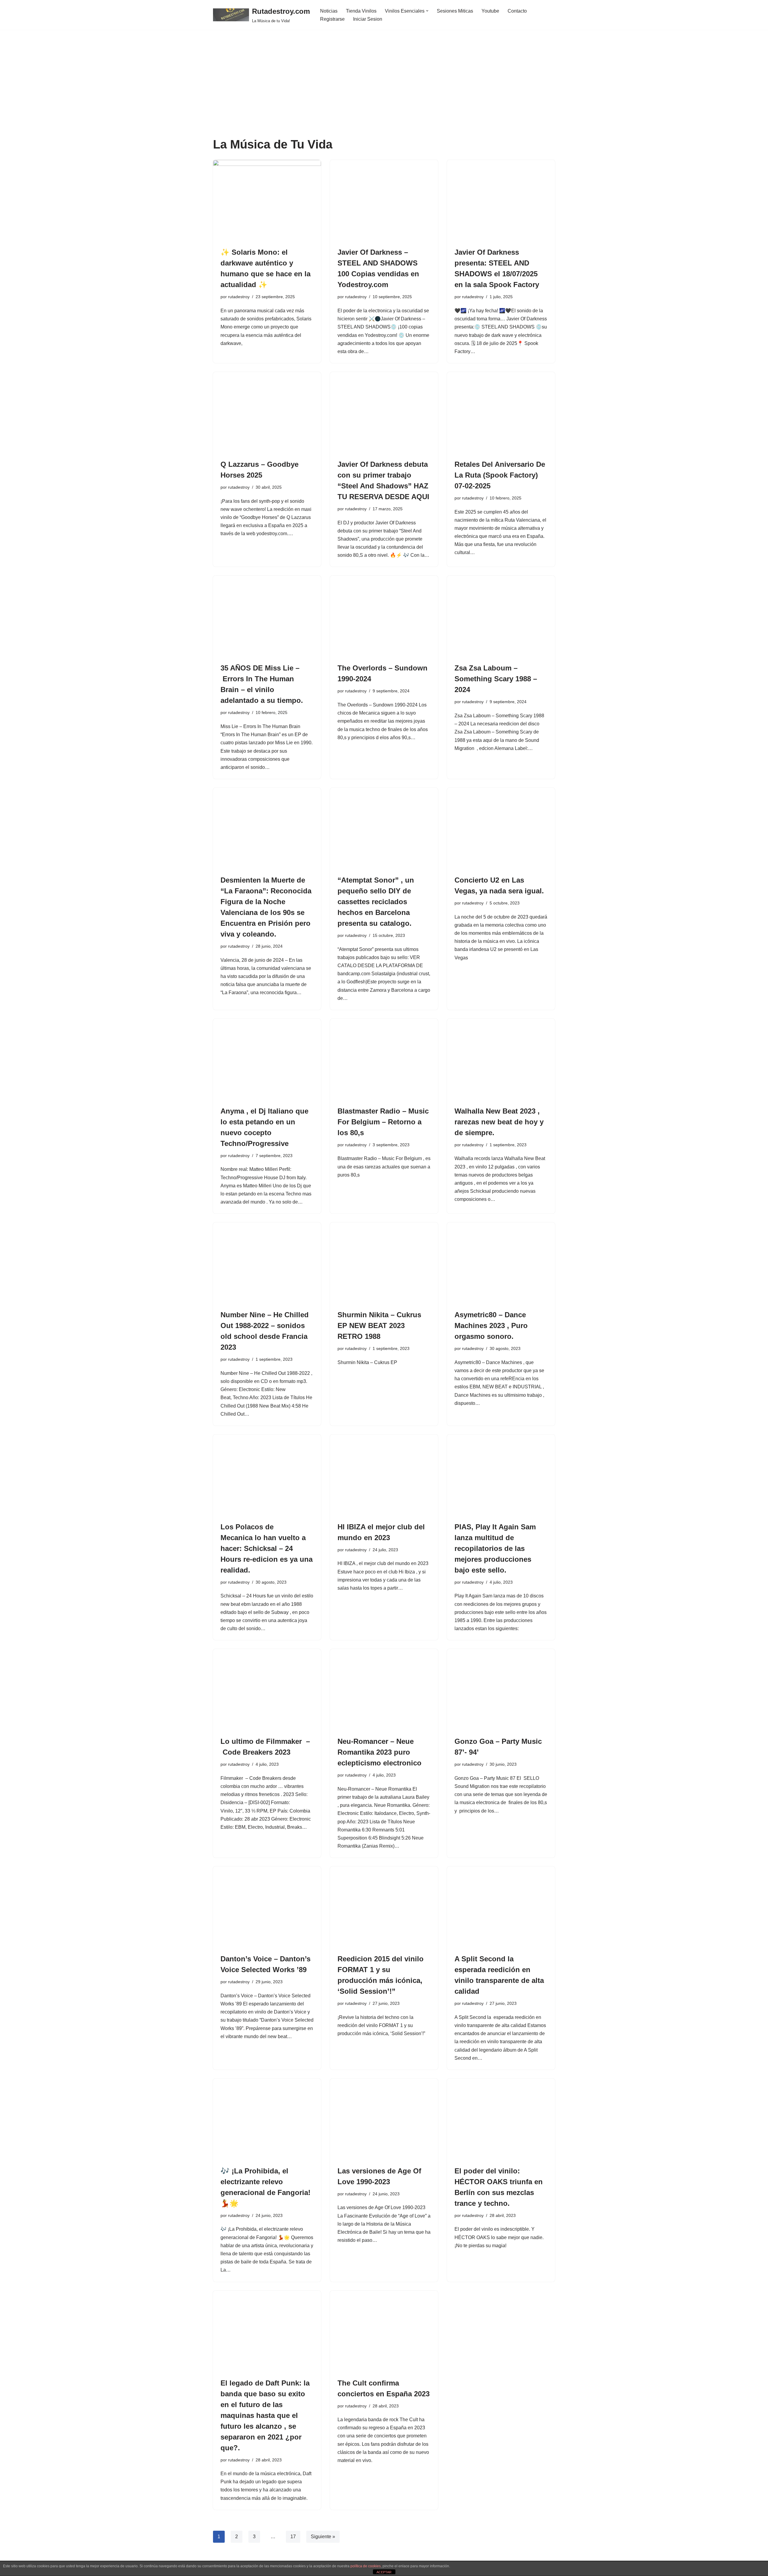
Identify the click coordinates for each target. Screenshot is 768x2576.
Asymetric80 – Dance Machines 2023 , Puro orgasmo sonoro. (491, 1325)
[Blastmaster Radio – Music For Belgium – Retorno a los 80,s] (384, 1059)
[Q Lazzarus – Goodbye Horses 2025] (267, 412)
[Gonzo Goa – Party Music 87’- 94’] (501, 1690)
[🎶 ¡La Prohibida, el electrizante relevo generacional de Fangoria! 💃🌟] (267, 2119)
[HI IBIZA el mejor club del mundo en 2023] (384, 1475)
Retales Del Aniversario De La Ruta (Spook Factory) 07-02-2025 (500, 475)
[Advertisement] (384, 93)
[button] (427, 11)
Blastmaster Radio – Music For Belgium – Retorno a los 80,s (383, 1122)
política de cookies (366, 2566)
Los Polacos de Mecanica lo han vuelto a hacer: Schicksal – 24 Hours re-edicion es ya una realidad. (267, 1548)
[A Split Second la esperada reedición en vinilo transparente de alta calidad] (501, 1907)
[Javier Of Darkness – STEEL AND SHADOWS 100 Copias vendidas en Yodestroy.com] (384, 200)
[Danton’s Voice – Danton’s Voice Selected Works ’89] (267, 1907)
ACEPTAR (384, 2572)
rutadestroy (239, 297)
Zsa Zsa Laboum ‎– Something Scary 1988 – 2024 (496, 679)
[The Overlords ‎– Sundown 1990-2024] (384, 616)
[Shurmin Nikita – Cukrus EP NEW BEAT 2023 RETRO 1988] (384, 1263)
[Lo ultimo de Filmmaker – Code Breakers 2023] (267, 1690)
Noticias (329, 11)
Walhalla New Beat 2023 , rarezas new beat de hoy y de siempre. (499, 1122)
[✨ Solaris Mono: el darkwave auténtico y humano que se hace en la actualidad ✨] (267, 200)
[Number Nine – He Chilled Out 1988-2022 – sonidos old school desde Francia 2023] (267, 1263)
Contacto (517, 11)
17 (293, 2537)
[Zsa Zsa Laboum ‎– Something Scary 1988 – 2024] (501, 616)
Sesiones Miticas (455, 11)
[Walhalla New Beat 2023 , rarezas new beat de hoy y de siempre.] (501, 1059)
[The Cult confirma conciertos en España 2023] (384, 2331)
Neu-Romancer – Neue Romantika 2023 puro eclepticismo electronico (379, 1752)
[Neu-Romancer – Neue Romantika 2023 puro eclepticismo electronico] (384, 1690)
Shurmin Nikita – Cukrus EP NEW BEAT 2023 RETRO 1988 (379, 1325)
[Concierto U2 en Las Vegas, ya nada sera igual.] (501, 828)
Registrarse (332, 19)
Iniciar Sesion (368, 19)
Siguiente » (323, 2537)
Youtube (490, 11)
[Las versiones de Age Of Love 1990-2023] (384, 2119)
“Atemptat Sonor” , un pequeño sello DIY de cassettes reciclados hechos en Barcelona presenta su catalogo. (376, 902)
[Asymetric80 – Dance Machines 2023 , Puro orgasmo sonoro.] (501, 1263)
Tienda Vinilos (361, 11)
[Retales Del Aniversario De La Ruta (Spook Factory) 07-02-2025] (501, 412)
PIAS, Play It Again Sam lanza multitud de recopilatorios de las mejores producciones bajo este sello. (495, 1548)
